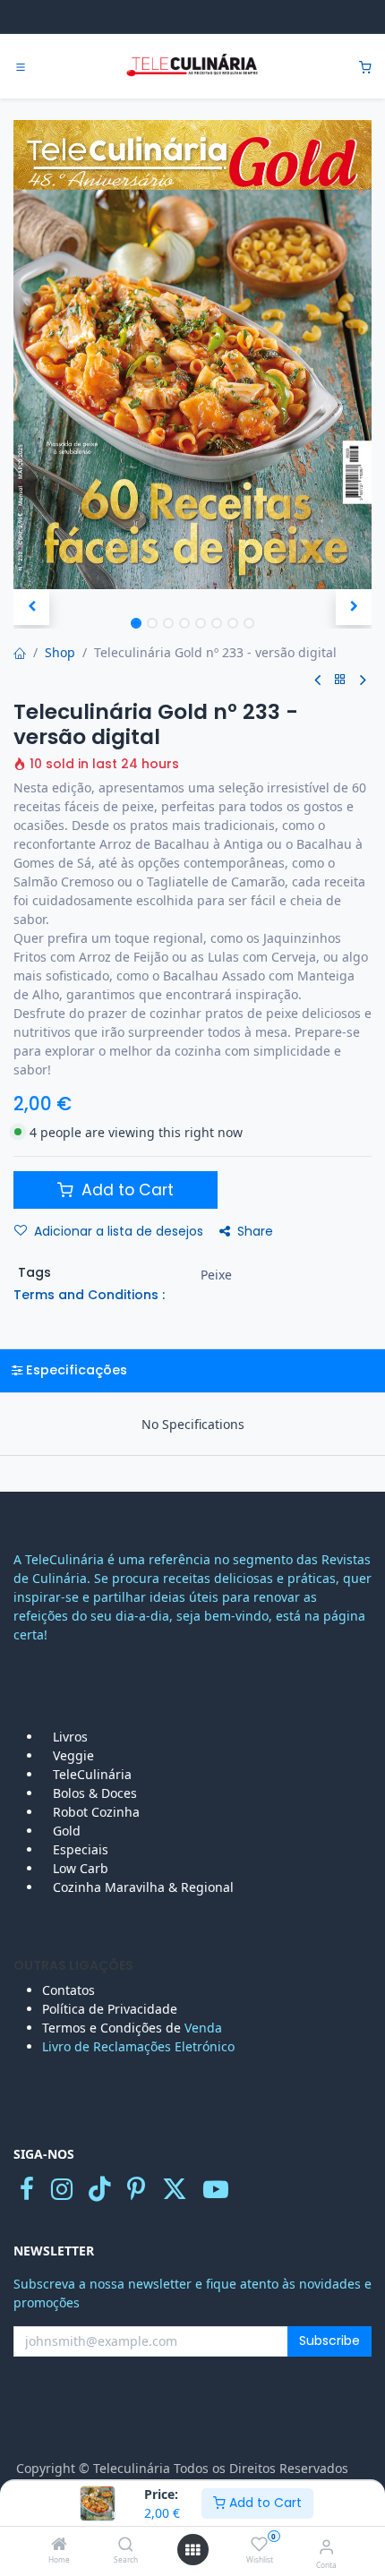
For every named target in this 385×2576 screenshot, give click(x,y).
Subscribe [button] (329, 2341)
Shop (60, 652)
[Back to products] (340, 680)
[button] (31, 607)
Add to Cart (264, 2503)
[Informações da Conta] (326, 2546)
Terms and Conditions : (89, 1295)
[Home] (59, 2545)
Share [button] (255, 1231)
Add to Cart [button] (125, 1190)
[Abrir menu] (192, 2550)
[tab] (192, 1370)
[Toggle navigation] (21, 67)
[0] (365, 67)
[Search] (126, 2545)
